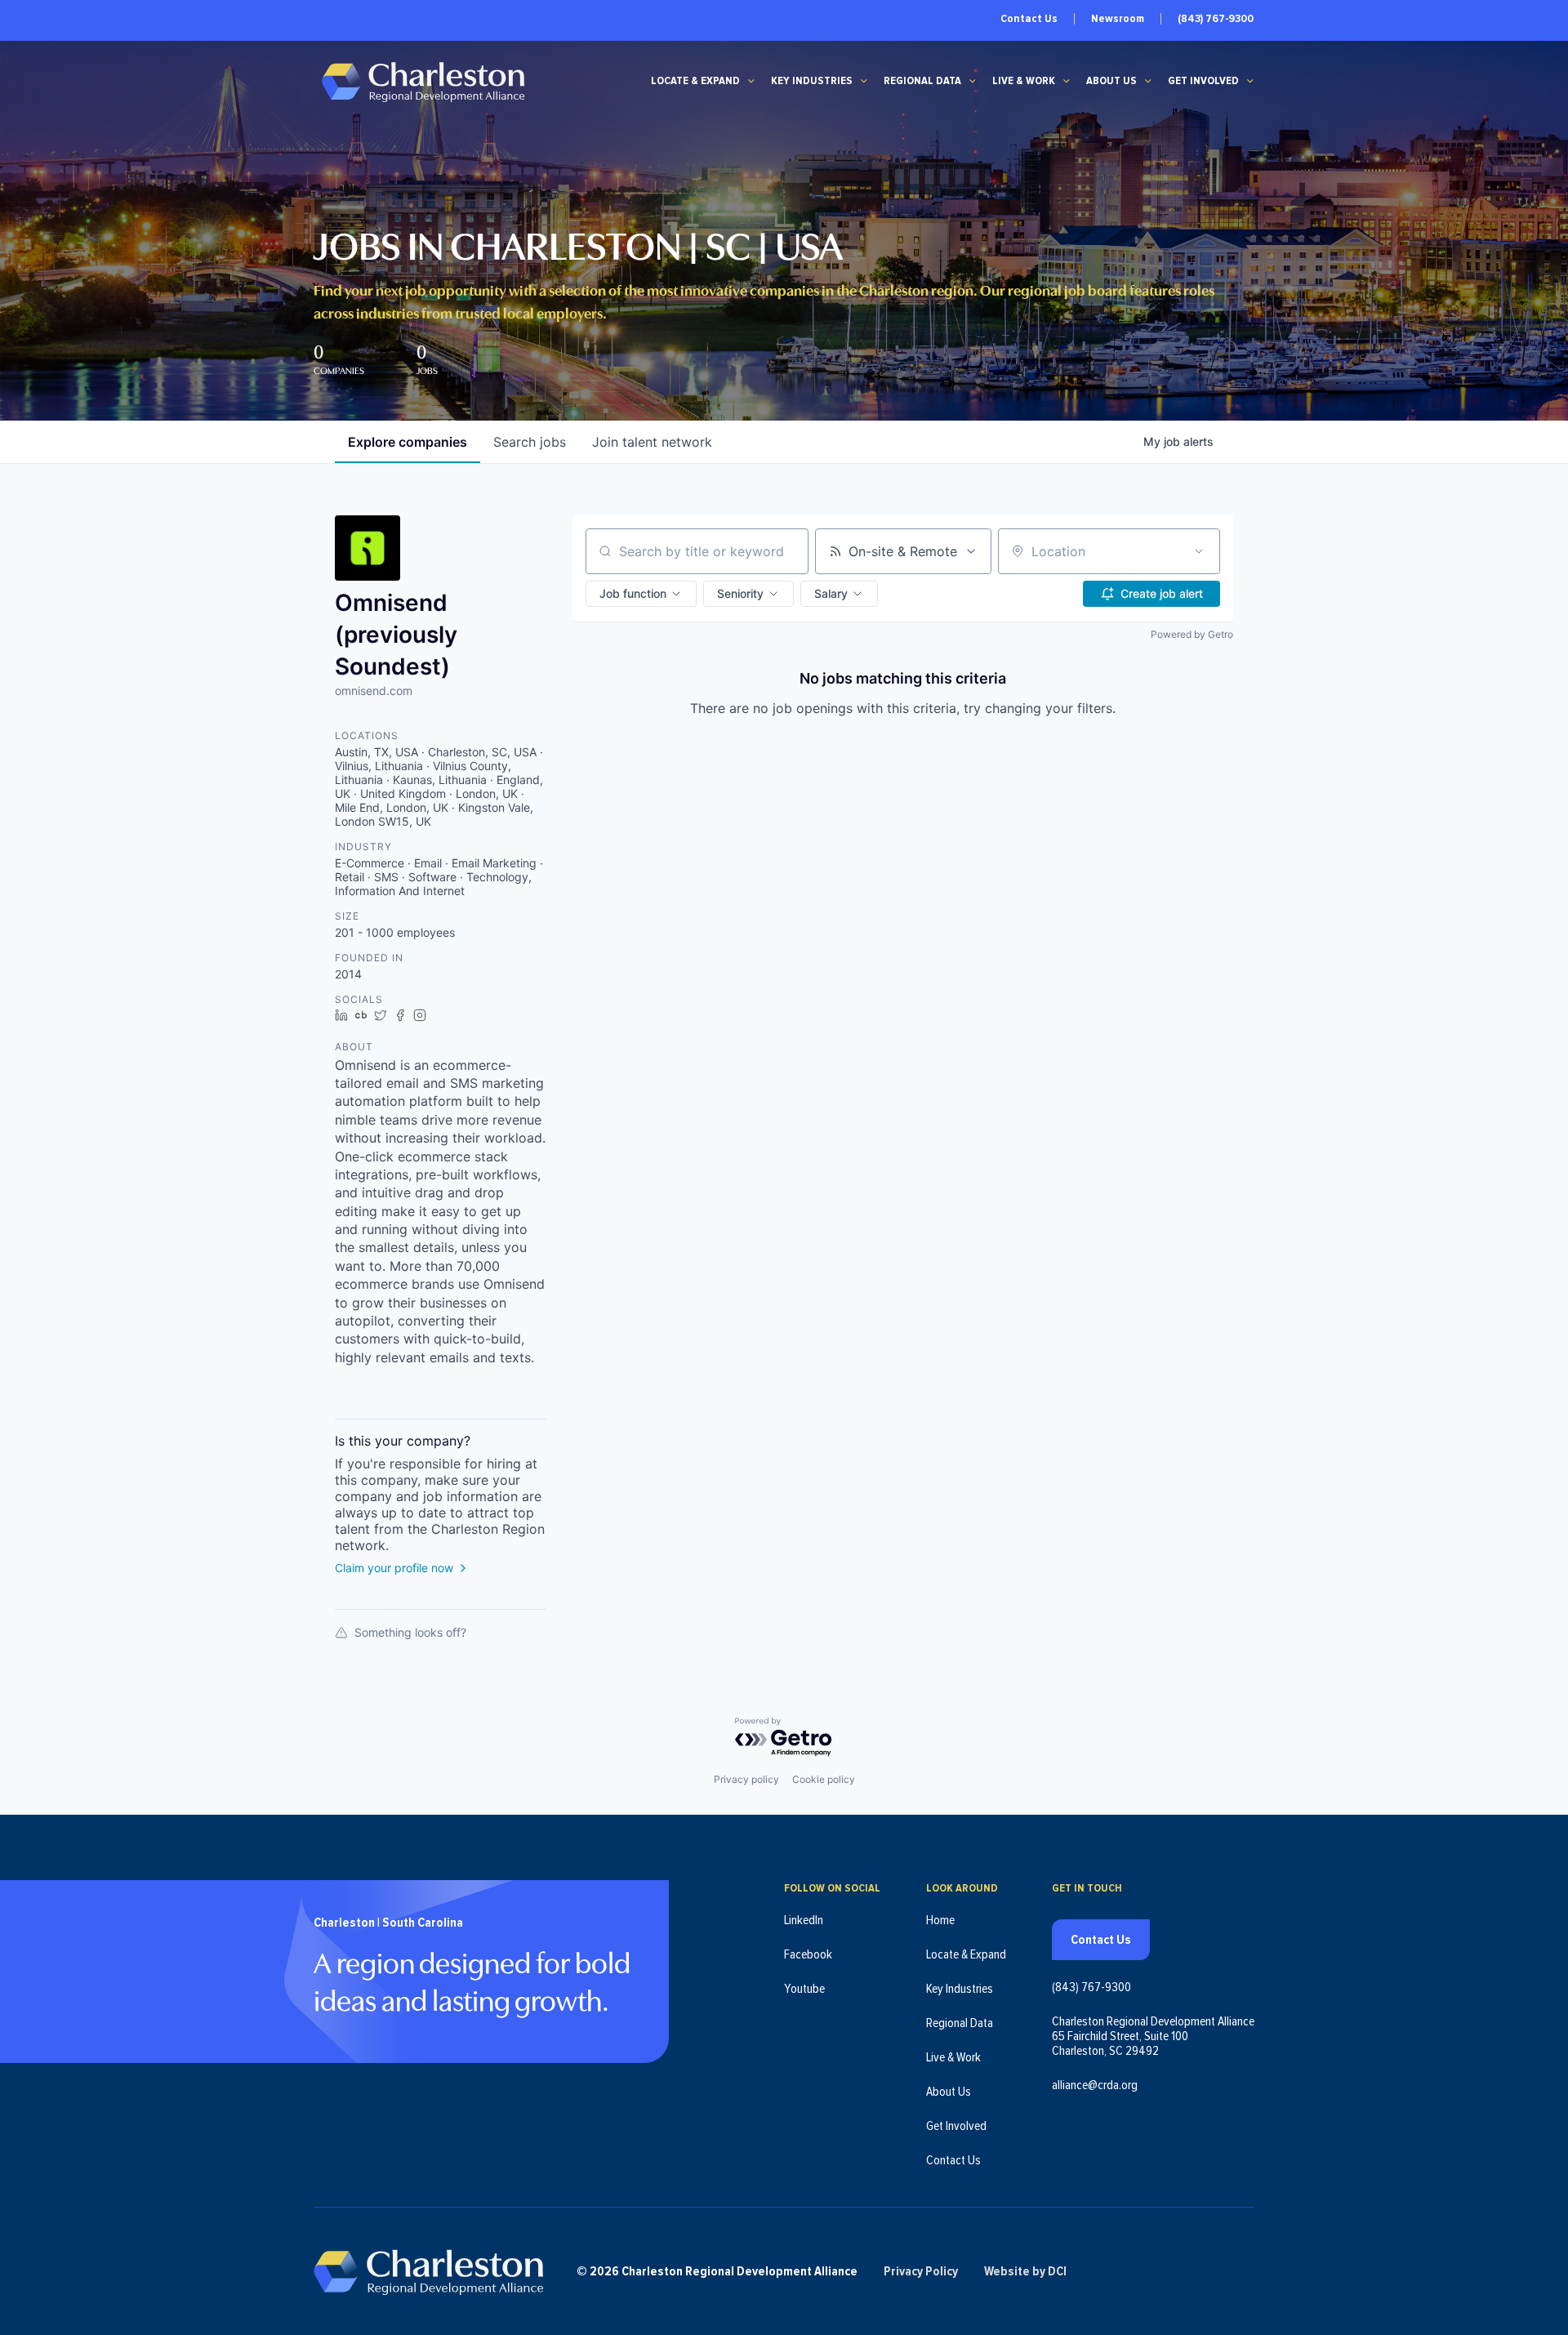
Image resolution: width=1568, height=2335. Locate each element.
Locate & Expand (695, 81)
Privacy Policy (921, 2271)
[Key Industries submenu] (864, 81)
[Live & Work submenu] (1067, 81)
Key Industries (812, 81)
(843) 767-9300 (1216, 19)
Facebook (808, 1954)
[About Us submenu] (1148, 81)
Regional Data (922, 81)
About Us (1111, 81)
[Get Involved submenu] (1250, 81)
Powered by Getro (1192, 634)
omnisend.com (374, 691)
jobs (530, 442)
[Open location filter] (1199, 551)
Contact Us (1029, 19)
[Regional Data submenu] (973, 81)
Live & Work (1024, 81)
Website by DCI (1025, 2271)
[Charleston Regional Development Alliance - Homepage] (423, 81)
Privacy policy (746, 1779)
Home (940, 1920)
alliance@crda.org (1095, 2085)
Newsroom (1118, 19)
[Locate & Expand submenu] (751, 81)
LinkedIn (804, 1920)
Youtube (804, 1989)
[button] (641, 594)
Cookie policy (824, 1779)
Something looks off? (410, 1632)
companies (408, 442)
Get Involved (1203, 81)
